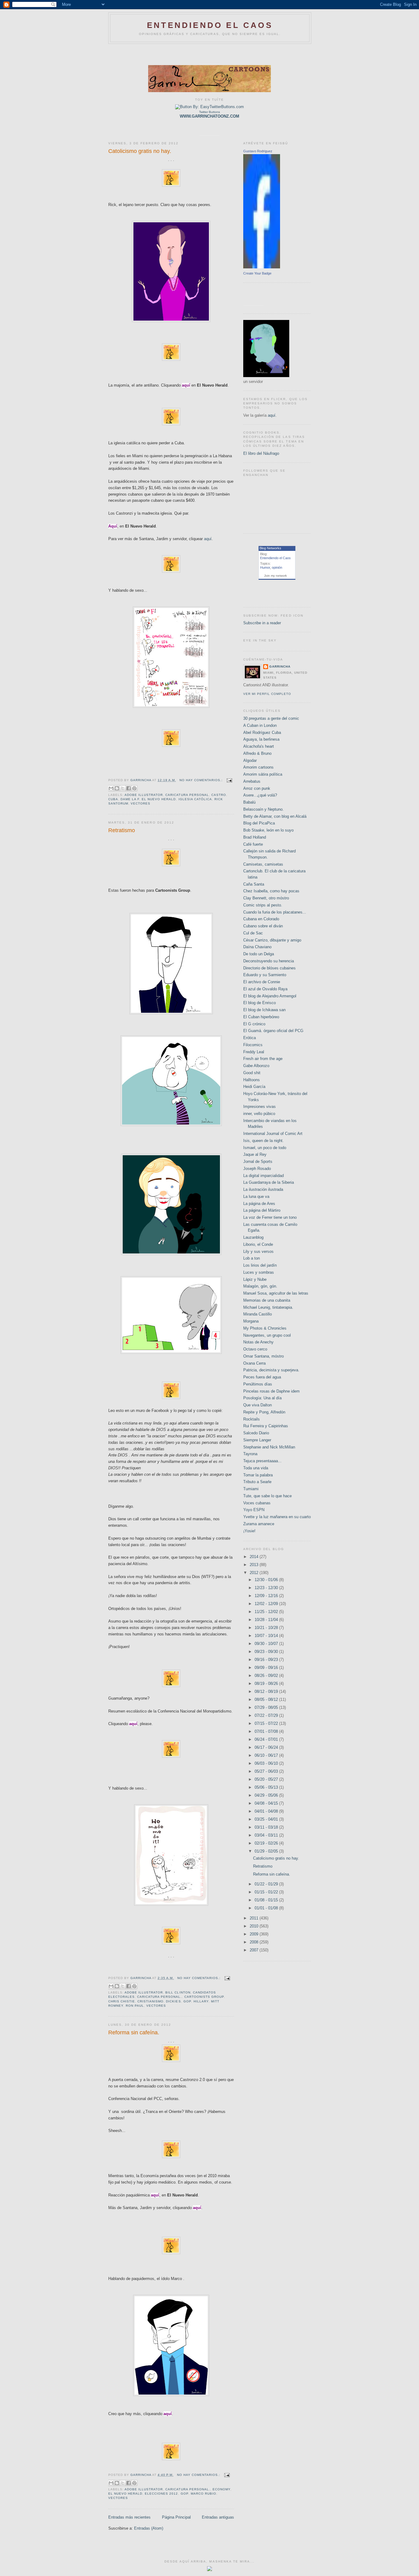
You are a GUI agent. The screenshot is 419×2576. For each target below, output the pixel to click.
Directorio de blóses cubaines (269, 968)
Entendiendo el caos (210, 25)
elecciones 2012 (161, 2494)
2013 (255, 1565)
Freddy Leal (254, 1052)
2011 (255, 1918)
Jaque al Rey (255, 1154)
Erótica (250, 1038)
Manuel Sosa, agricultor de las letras (276, 1293)
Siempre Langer (257, 1440)
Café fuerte (253, 844)
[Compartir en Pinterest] (134, 788)
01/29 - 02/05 (267, 1851)
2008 (255, 1942)
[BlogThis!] (117, 788)
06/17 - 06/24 (267, 1747)
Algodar (250, 760)
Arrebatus (252, 781)
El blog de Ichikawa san (264, 1010)
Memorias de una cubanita (267, 1300)
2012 (255, 1573)
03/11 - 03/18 (267, 1827)
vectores (140, 803)
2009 (255, 1934)
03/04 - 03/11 (267, 1835)
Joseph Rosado (257, 1169)
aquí (208, 539)
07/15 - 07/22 (267, 1723)
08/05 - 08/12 (267, 1699)
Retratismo (122, 830)
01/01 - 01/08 (267, 1908)
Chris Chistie (122, 2001)
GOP (187, 2001)
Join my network (275, 576)
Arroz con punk (257, 788)
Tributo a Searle (257, 1482)
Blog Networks (270, 548)
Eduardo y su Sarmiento (265, 975)
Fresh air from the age (263, 1059)
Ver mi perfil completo (267, 694)
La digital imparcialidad (263, 1176)
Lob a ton (252, 1258)
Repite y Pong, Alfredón (264, 1412)
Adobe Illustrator (144, 795)
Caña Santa (254, 884)
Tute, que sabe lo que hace (267, 1496)
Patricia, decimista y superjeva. (271, 1370)
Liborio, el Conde (258, 1244)
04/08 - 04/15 (267, 1803)
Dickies (173, 2001)
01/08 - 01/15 (267, 1900)
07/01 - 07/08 (267, 1731)
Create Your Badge (257, 273)
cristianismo (150, 2001)
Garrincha (280, 666)
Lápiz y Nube (255, 1279)
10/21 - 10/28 (267, 1628)
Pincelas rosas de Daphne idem (271, 1391)
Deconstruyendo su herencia (269, 961)
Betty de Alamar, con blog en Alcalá (275, 816)
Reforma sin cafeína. (134, 2032)
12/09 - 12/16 (267, 1596)
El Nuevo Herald (159, 799)
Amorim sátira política (263, 774)
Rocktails (252, 1419)
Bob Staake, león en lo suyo (268, 830)
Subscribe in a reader (262, 623)
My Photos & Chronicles (265, 1328)
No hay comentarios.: (202, 780)
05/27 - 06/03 (267, 1771)
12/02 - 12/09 (267, 1604)
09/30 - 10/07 (267, 1644)
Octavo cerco (255, 1349)
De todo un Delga (259, 954)
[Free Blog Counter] (209, 2570)
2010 (255, 1926)
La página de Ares (259, 1204)
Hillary (201, 2001)
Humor (265, 567)
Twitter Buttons (209, 112)
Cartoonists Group (204, 1997)
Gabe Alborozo (256, 1066)
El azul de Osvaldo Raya (265, 989)
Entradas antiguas (218, 2517)
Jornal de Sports (258, 1161)
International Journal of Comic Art (273, 1134)
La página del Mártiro (262, 1210)
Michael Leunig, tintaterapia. (268, 1307)
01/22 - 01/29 (267, 1884)
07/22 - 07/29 (267, 1715)
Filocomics (253, 1045)
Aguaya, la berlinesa (261, 739)
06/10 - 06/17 (267, 1755)
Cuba (113, 799)
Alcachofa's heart (259, 746)
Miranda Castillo (258, 1314)
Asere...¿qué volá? (260, 795)
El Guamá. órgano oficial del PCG (273, 1031)
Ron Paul (135, 2006)
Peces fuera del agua (262, 1377)
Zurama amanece (259, 1524)
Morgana (251, 1321)
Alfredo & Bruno (257, 753)
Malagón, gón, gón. (260, 1286)
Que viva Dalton (258, 1405)
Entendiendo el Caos (275, 558)
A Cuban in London (260, 725)
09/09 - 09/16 (267, 1668)
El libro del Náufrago (261, 453)
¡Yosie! (249, 1531)
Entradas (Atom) (149, 2528)
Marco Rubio (204, 2494)
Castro (219, 795)
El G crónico (254, 1024)
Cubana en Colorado (261, 919)
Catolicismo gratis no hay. (140, 151)
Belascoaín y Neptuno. (263, 809)
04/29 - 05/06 (267, 1795)
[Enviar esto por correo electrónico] (111, 788)
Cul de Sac (253, 933)
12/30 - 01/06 (267, 1580)
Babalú (249, 802)
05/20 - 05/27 (267, 1779)
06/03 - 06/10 (267, 1763)
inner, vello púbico (259, 1114)
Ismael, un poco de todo (265, 1148)
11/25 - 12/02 (267, 1612)
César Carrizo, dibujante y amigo (272, 940)
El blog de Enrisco (259, 1003)
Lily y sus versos (258, 1251)
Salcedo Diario (256, 1433)
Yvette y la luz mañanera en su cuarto (277, 1517)
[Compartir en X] (123, 788)
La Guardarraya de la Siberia (269, 1182)
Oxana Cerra (254, 1363)
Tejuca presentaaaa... (262, 1461)
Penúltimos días (258, 1384)
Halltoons (252, 1080)
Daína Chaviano (257, 947)
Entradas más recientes (129, 2517)
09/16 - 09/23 (267, 1660)
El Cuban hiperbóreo (261, 1017)
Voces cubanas (257, 1503)
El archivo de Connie (262, 982)
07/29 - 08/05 (267, 1707)
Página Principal (176, 2517)
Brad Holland (255, 837)
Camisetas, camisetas (263, 864)
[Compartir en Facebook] (129, 788)
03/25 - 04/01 (267, 1819)
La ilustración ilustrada (263, 1189)
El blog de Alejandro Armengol (270, 996)
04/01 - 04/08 (267, 1811)
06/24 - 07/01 (267, 1739)
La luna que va (256, 1196)
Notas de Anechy (258, 1342)
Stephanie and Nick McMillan (269, 1447)
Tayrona (250, 1454)
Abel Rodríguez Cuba (262, 733)
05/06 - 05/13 (267, 1787)
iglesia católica (195, 799)
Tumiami (251, 1489)
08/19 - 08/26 (267, 1684)
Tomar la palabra (258, 1475)
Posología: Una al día (262, 1398)
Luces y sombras (259, 1272)
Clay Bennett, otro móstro (266, 898)
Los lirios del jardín (260, 1265)
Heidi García (254, 1087)
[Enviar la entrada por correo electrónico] (229, 780)
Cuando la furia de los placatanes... (275, 912)
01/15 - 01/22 (267, 1892)
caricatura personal (187, 795)
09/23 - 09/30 (267, 1652)
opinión (277, 567)
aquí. (272, 415)
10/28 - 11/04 (267, 1620)
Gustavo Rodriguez (258, 151)
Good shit (252, 1073)
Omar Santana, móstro (263, 1356)
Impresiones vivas (259, 1107)
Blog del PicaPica (259, 823)
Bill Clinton (178, 1992)
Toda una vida (256, 1468)
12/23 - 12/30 (267, 1588)
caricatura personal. (159, 1997)
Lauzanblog (253, 1237)
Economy (221, 2489)
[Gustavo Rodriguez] (262, 267)
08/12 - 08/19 (267, 1691)
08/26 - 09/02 (267, 1676)
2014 (255, 1557)
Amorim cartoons (258, 767)
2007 (255, 1950)
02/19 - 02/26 (267, 1843)
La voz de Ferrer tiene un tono (270, 1217)
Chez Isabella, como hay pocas (271, 891)
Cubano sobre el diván (263, 926)
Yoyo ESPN (254, 1510)
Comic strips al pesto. (263, 905)
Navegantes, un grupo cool (267, 1335)
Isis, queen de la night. (263, 1141)
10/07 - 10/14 (267, 1636)
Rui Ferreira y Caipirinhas (266, 1426)
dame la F (130, 799)
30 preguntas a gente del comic (271, 718)
